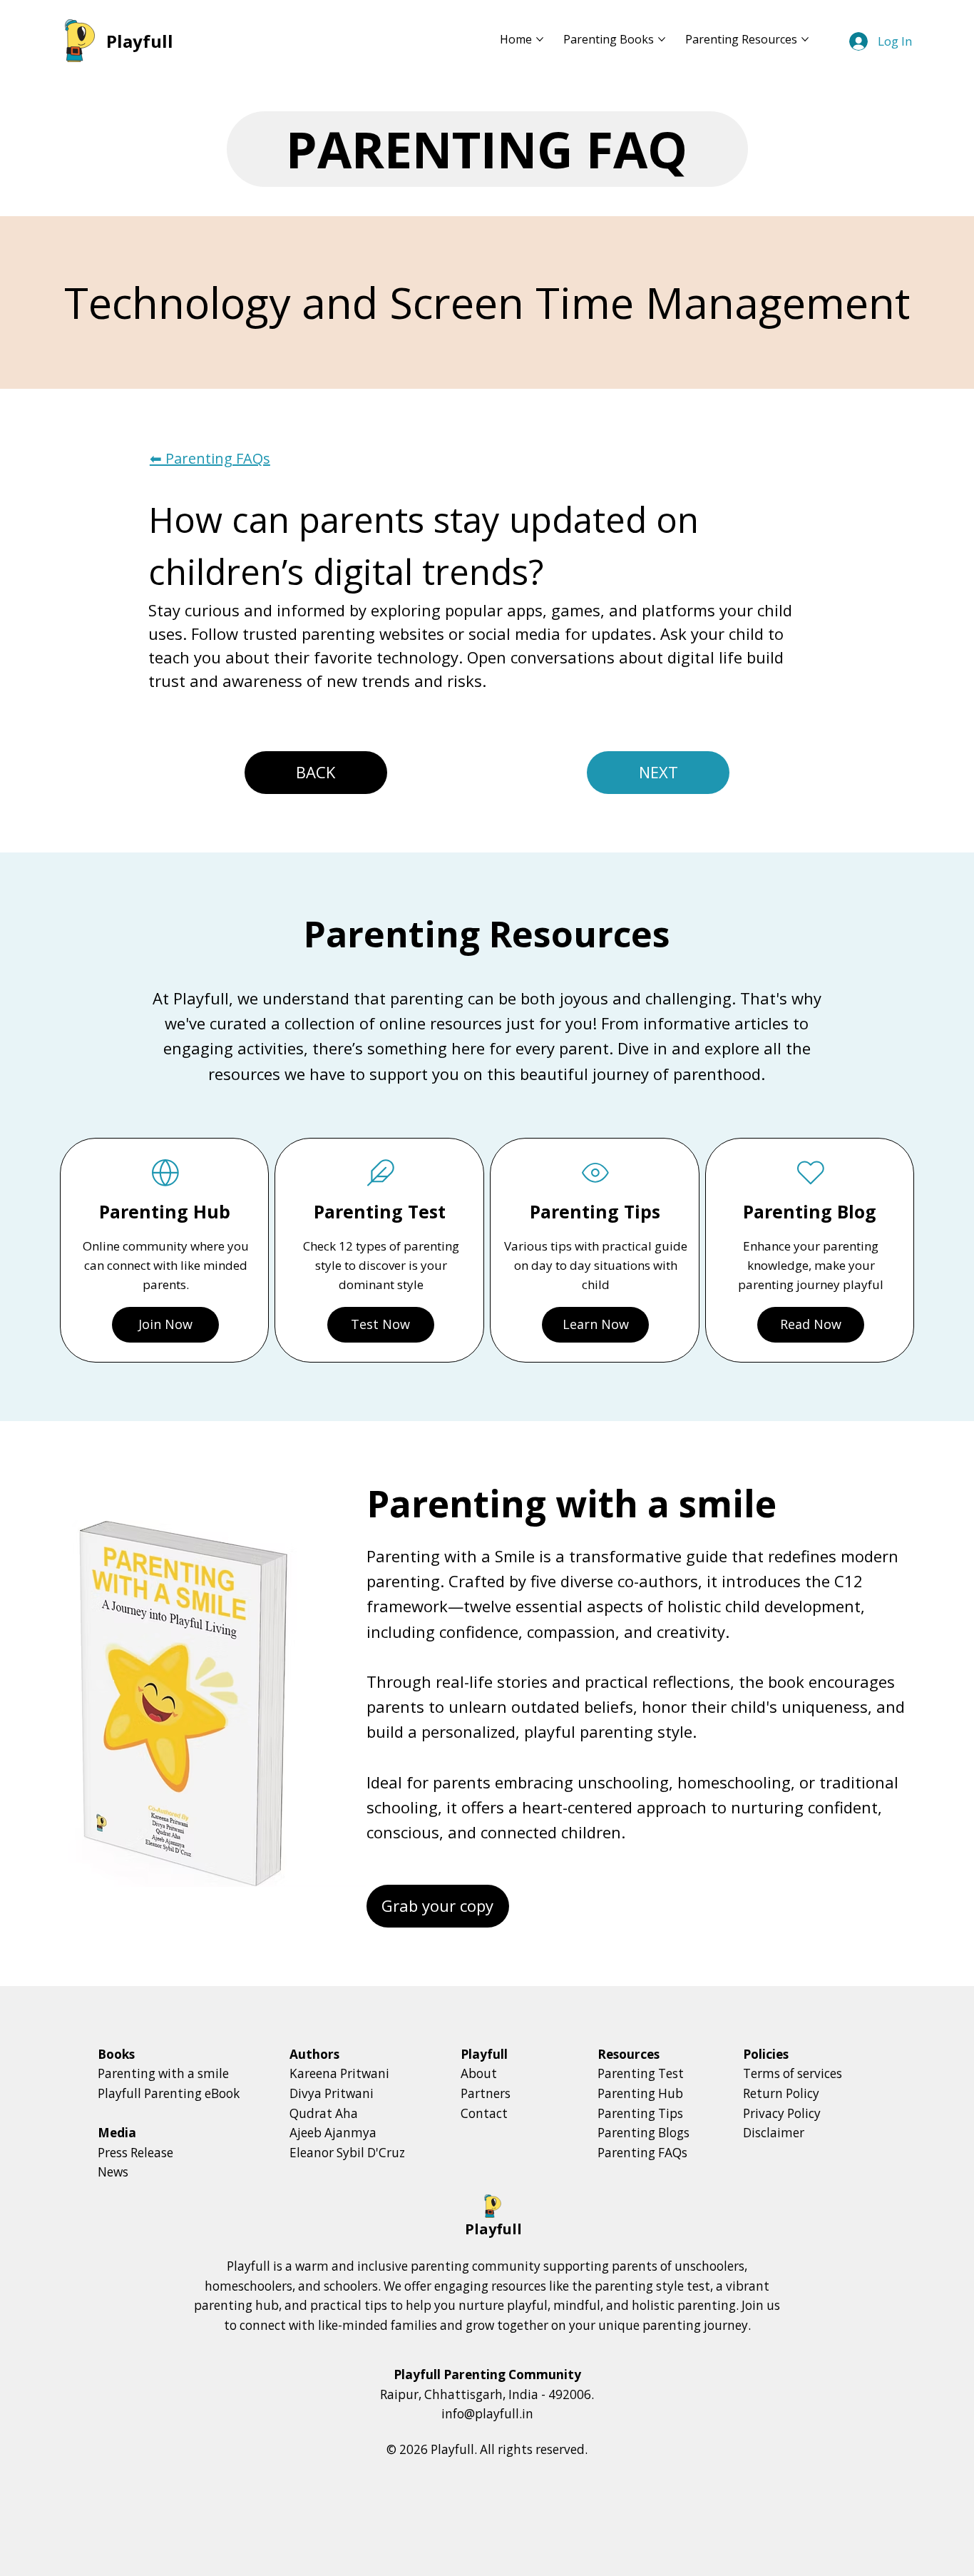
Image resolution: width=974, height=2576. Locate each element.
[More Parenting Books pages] (662, 39)
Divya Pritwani (332, 2093)
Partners (486, 2093)
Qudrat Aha (324, 2113)
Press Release (135, 2153)
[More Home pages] (540, 39)
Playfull (140, 41)
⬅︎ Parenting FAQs (210, 458)
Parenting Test (641, 2073)
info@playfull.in (487, 2414)
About (479, 2073)
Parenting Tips (640, 2113)
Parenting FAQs (642, 2153)
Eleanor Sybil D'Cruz (347, 2153)
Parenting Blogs (644, 2133)
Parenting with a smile (163, 2073)
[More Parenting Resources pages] (805, 39)
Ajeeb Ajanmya (333, 2133)
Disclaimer (774, 2133)
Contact (484, 2113)
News (113, 2172)
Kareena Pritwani (339, 2073)
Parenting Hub (640, 2093)
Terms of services (793, 2073)
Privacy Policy (782, 2113)
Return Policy (781, 2093)
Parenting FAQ (487, 149)
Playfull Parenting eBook (169, 2093)
